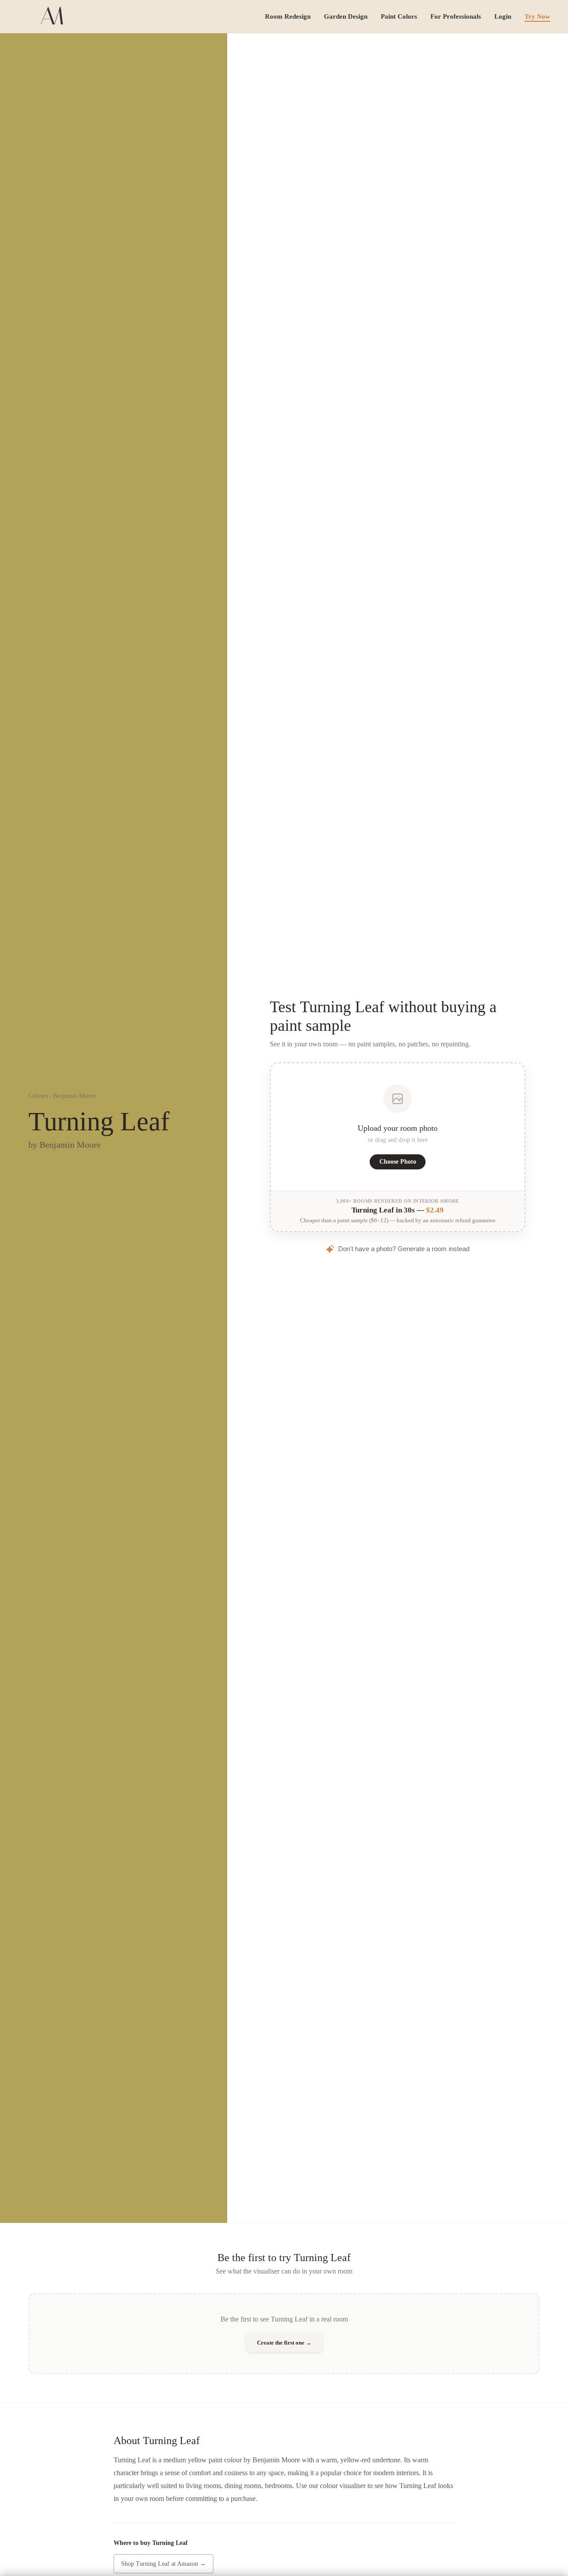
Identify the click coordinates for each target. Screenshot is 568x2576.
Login (503, 16)
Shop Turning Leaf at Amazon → (164, 2564)
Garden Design (346, 16)
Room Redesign (288, 16)
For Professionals (456, 16)
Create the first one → (284, 2343)
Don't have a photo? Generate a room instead (404, 1249)
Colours (38, 1096)
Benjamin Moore (74, 1096)
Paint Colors (399, 16)
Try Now (537, 16)
